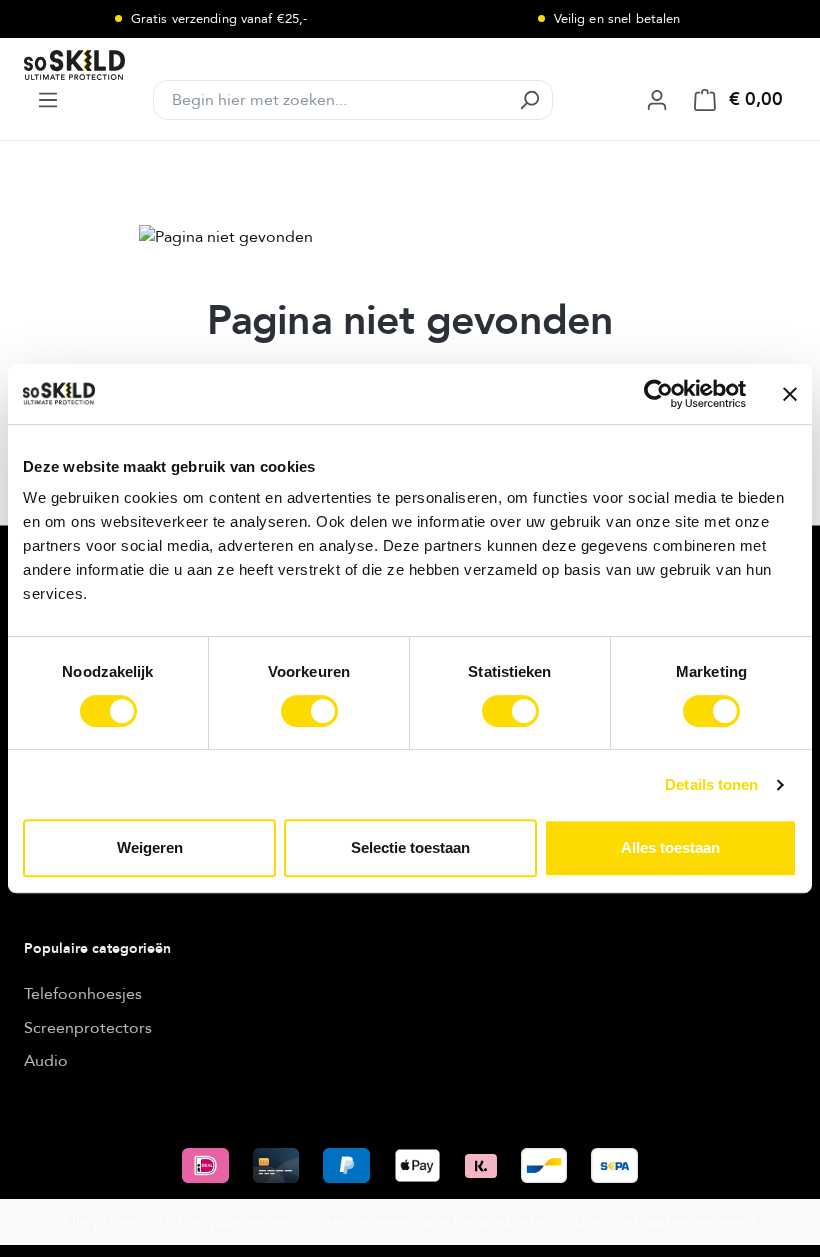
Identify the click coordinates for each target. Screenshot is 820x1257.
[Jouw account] (657, 100)
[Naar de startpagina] (124, 65)
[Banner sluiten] (790, 394)
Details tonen (711, 784)
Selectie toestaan (410, 847)
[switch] (309, 711)
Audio (46, 1061)
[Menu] (48, 100)
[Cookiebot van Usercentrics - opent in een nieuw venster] (658, 394)
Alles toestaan (670, 847)
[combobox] (330, 100)
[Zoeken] (529, 100)
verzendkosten (297, 1222)
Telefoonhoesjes (83, 994)
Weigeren (150, 847)
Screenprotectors (88, 1028)
